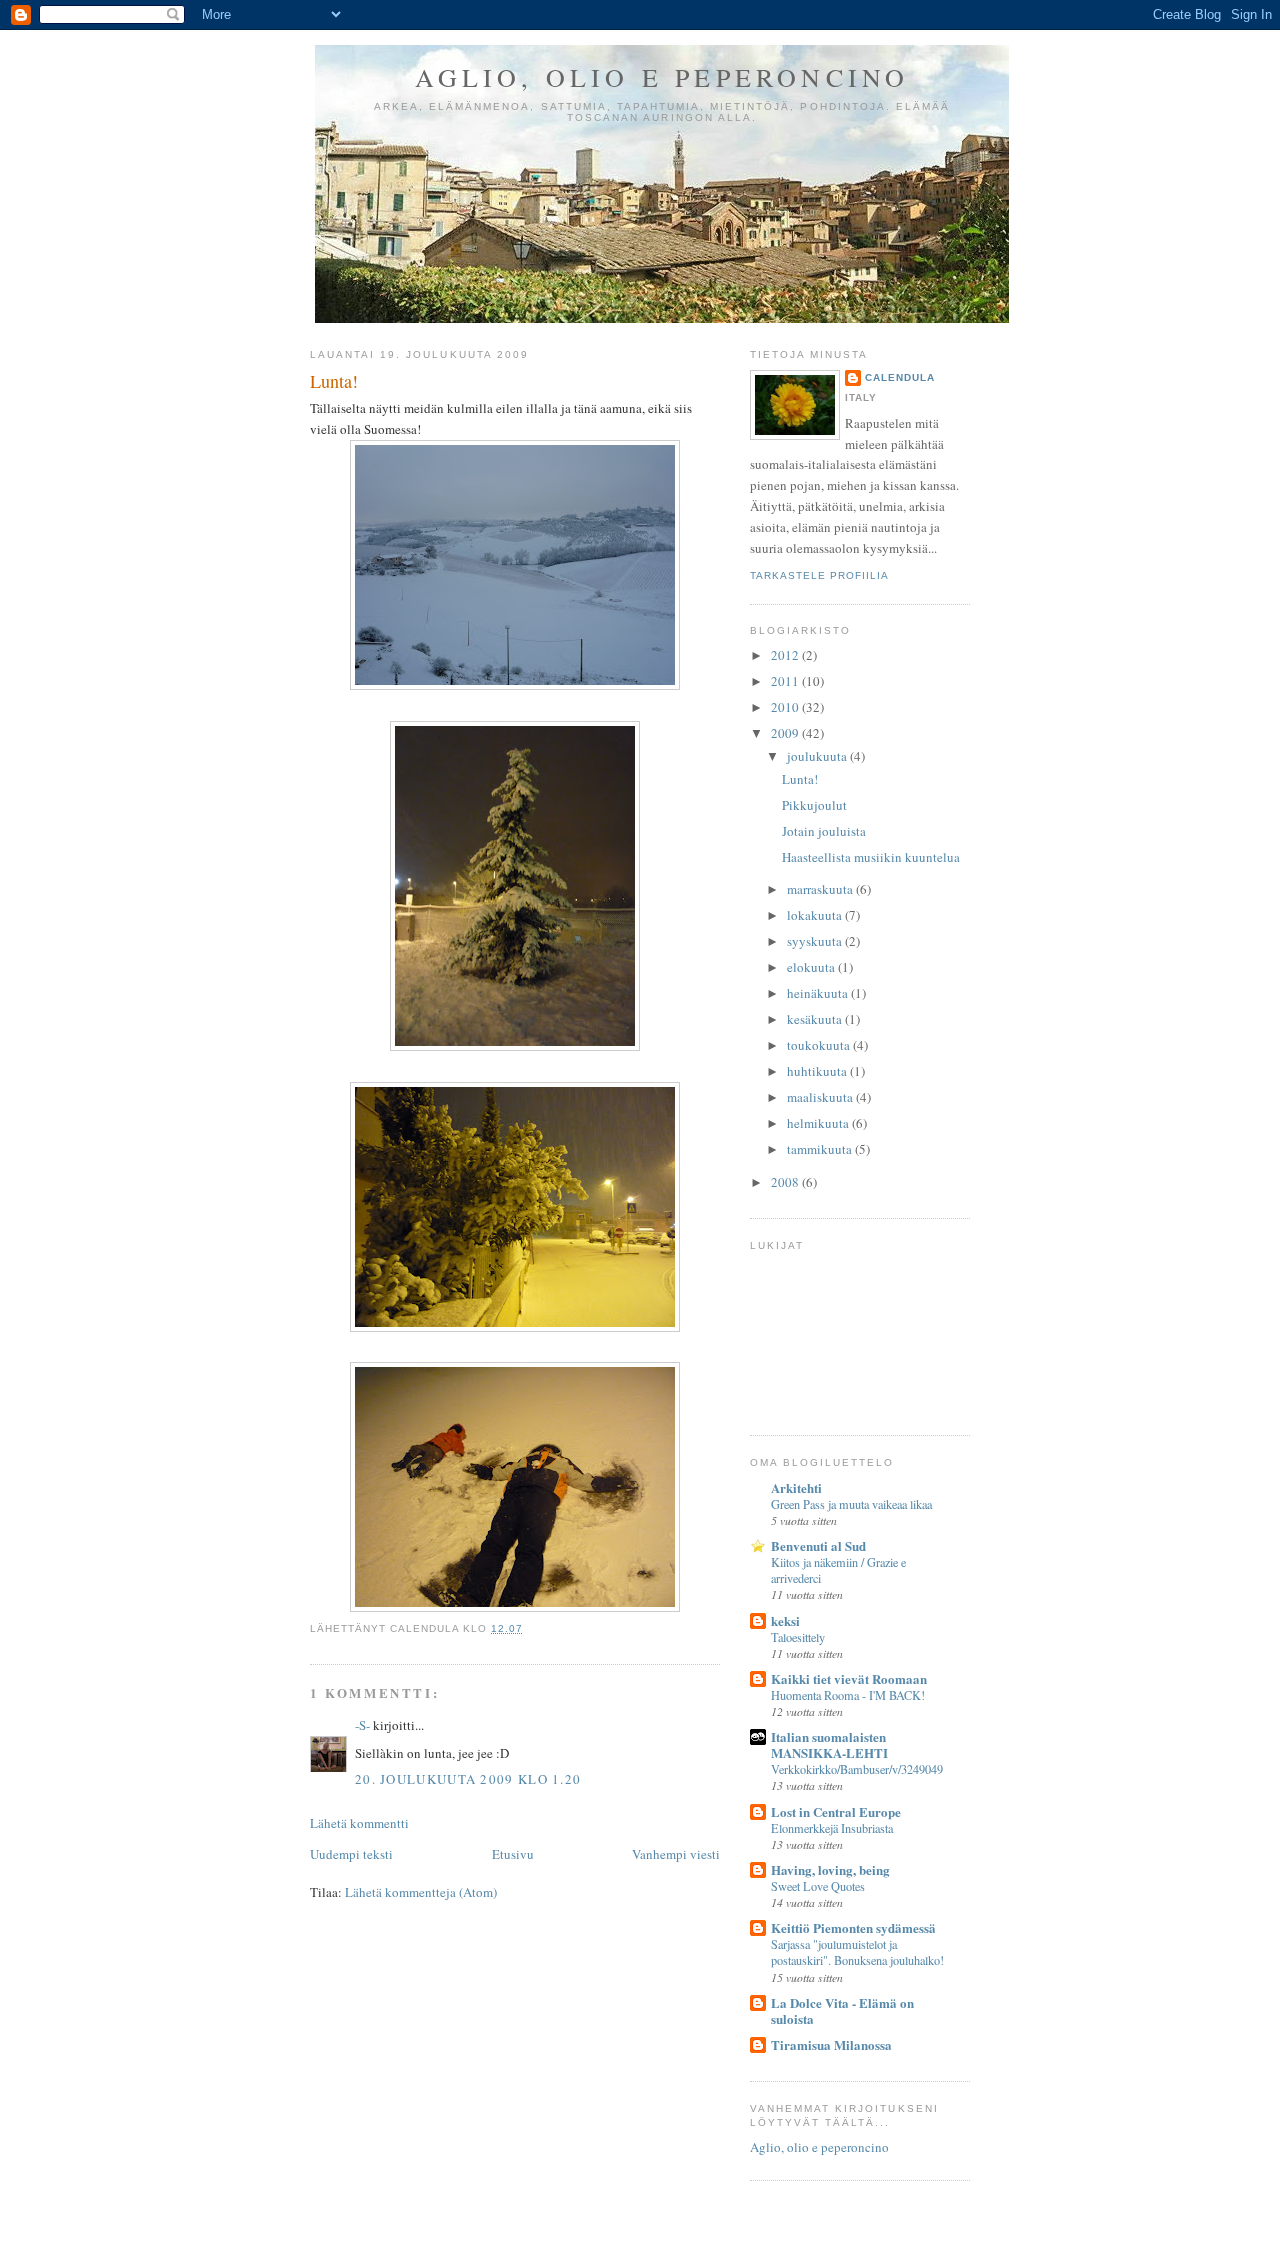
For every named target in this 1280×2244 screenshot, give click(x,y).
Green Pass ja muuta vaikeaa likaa (851, 1504)
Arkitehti (796, 1487)
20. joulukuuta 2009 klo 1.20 (468, 1779)
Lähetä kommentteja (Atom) (421, 1892)
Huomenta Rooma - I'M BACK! (848, 1695)
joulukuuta (818, 756)
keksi (785, 1620)
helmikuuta (819, 1123)
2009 (786, 733)
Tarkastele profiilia (819, 575)
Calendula (900, 377)
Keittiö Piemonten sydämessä (853, 1927)
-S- (362, 1725)
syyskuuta (816, 941)
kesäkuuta (816, 1019)
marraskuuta (821, 889)
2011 (786, 681)
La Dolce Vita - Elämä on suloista (842, 2010)
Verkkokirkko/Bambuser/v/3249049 (857, 1769)
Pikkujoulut (814, 805)
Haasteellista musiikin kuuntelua (871, 857)
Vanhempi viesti (676, 1854)
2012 (786, 655)
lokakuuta (816, 915)
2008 (786, 1182)
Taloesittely (798, 1637)
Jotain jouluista (824, 831)
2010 (786, 707)
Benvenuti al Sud (818, 1545)
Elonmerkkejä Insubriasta (832, 1828)
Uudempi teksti (351, 1854)
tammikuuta (821, 1149)
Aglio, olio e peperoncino (662, 77)
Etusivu (513, 1854)
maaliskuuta (821, 1097)
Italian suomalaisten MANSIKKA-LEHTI (829, 1744)
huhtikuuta (818, 1071)
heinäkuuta (819, 993)
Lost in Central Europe (836, 1811)
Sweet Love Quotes (818, 1886)
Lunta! (334, 381)
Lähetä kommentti (359, 1823)
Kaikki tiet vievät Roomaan (849, 1678)
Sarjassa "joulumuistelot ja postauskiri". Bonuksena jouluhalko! (857, 1952)
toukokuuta (820, 1045)
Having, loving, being (830, 1869)
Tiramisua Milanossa (831, 2044)
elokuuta (812, 967)
